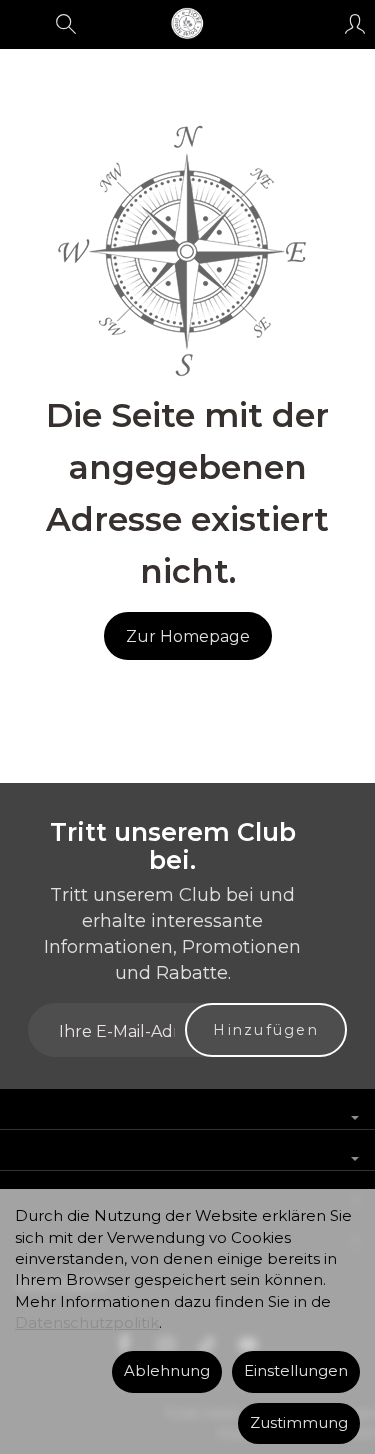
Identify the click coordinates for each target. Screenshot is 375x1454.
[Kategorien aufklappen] (23, 24)
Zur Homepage (188, 636)
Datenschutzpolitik (87, 1323)
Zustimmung (299, 1423)
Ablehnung (167, 1371)
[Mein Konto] (355, 24)
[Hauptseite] (187, 24)
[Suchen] (66, 24)
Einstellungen (296, 1371)
